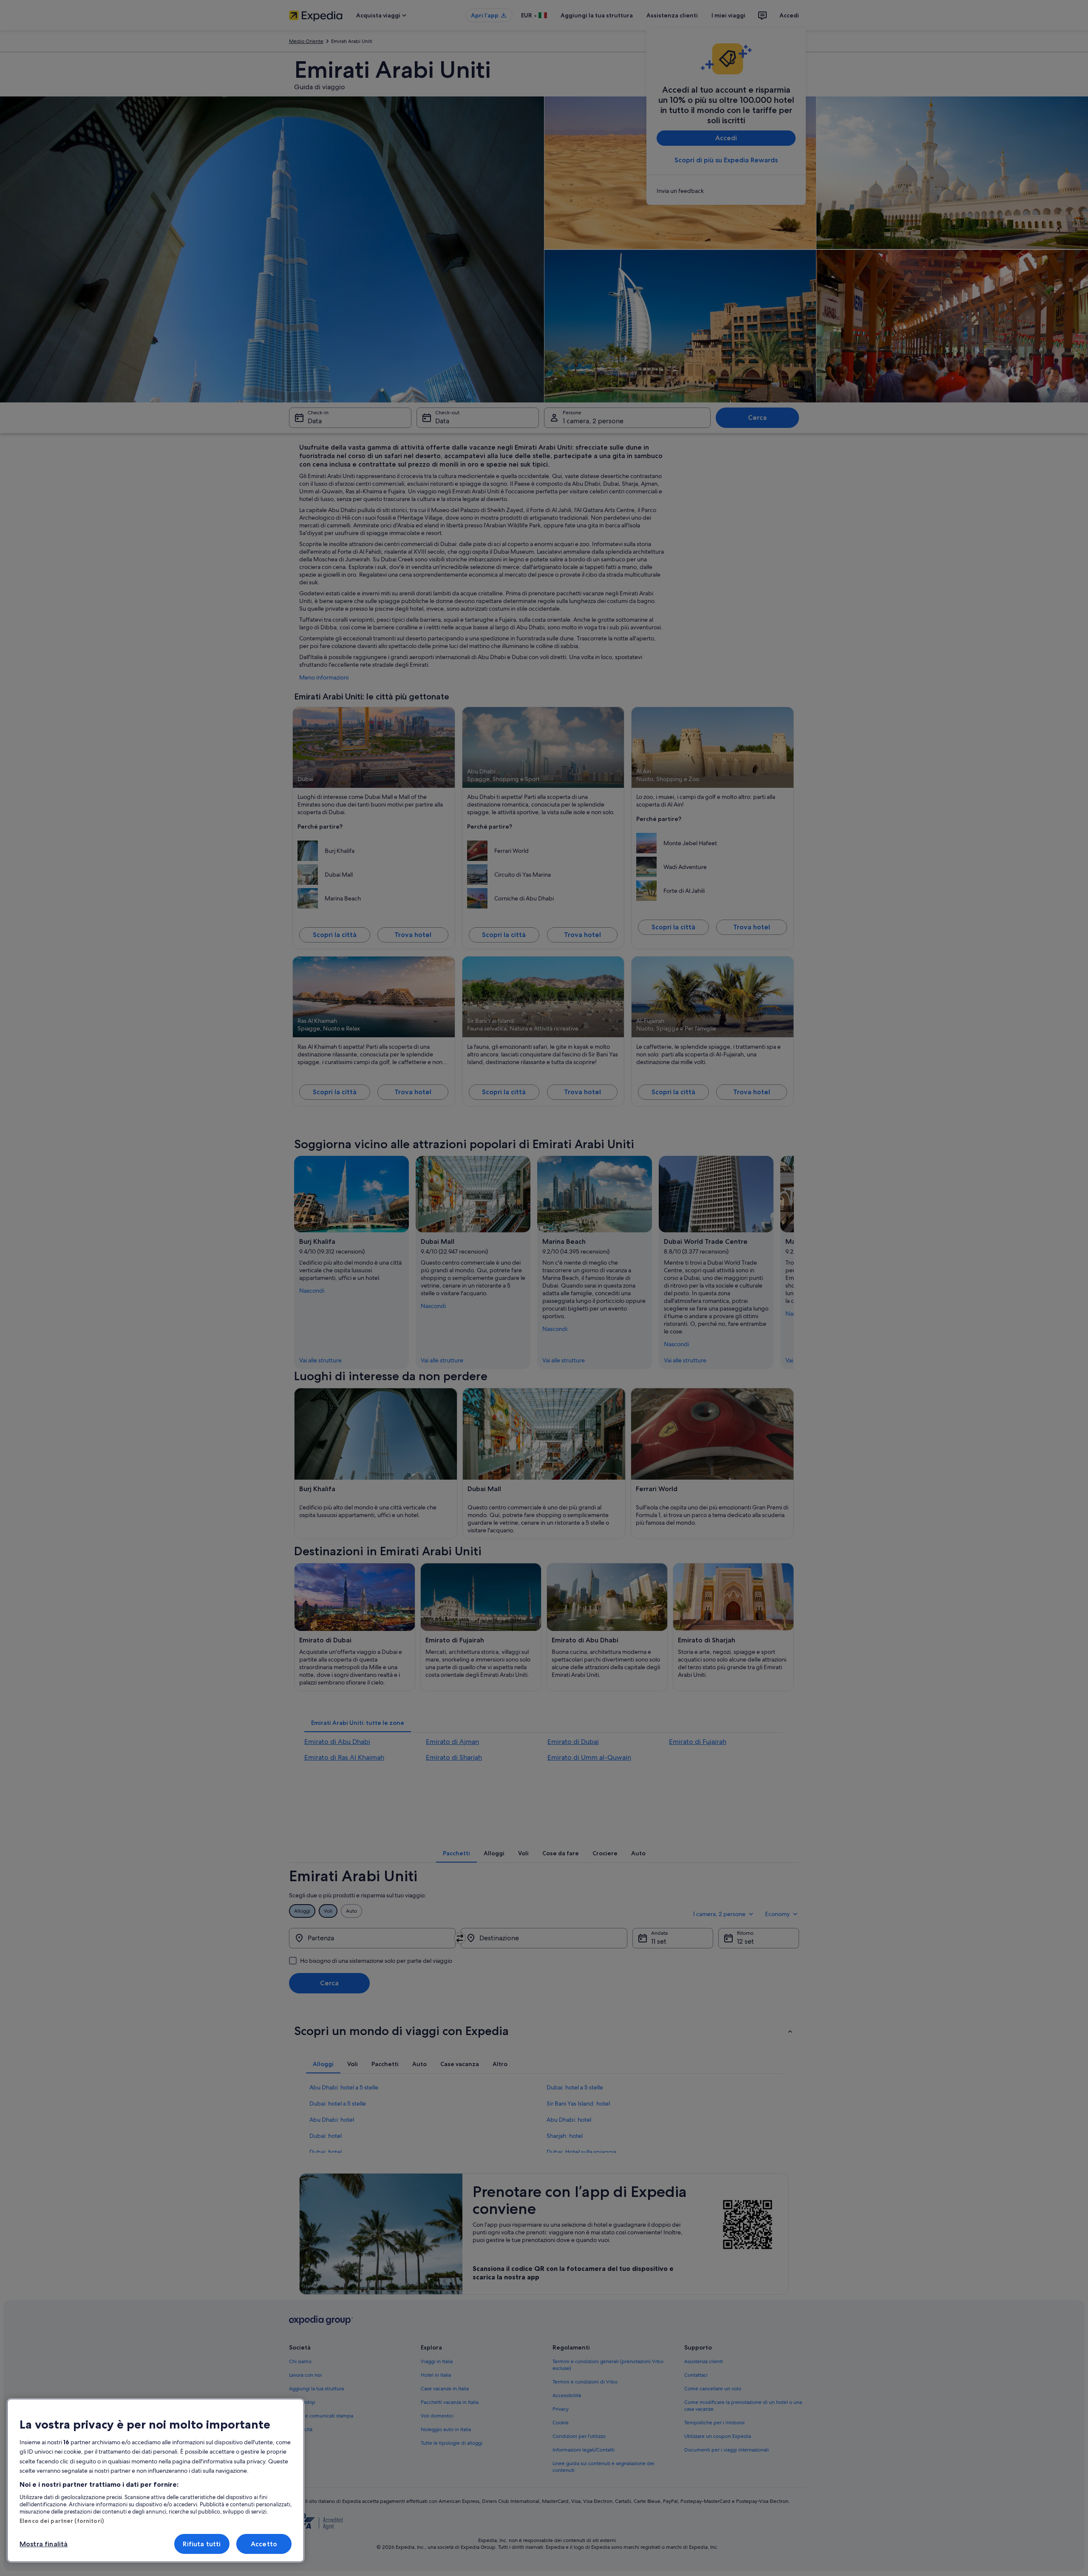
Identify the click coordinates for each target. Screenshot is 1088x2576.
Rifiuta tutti (202, 2544)
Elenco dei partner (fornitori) (62, 2521)
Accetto (264, 2544)
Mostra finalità (44, 2544)
